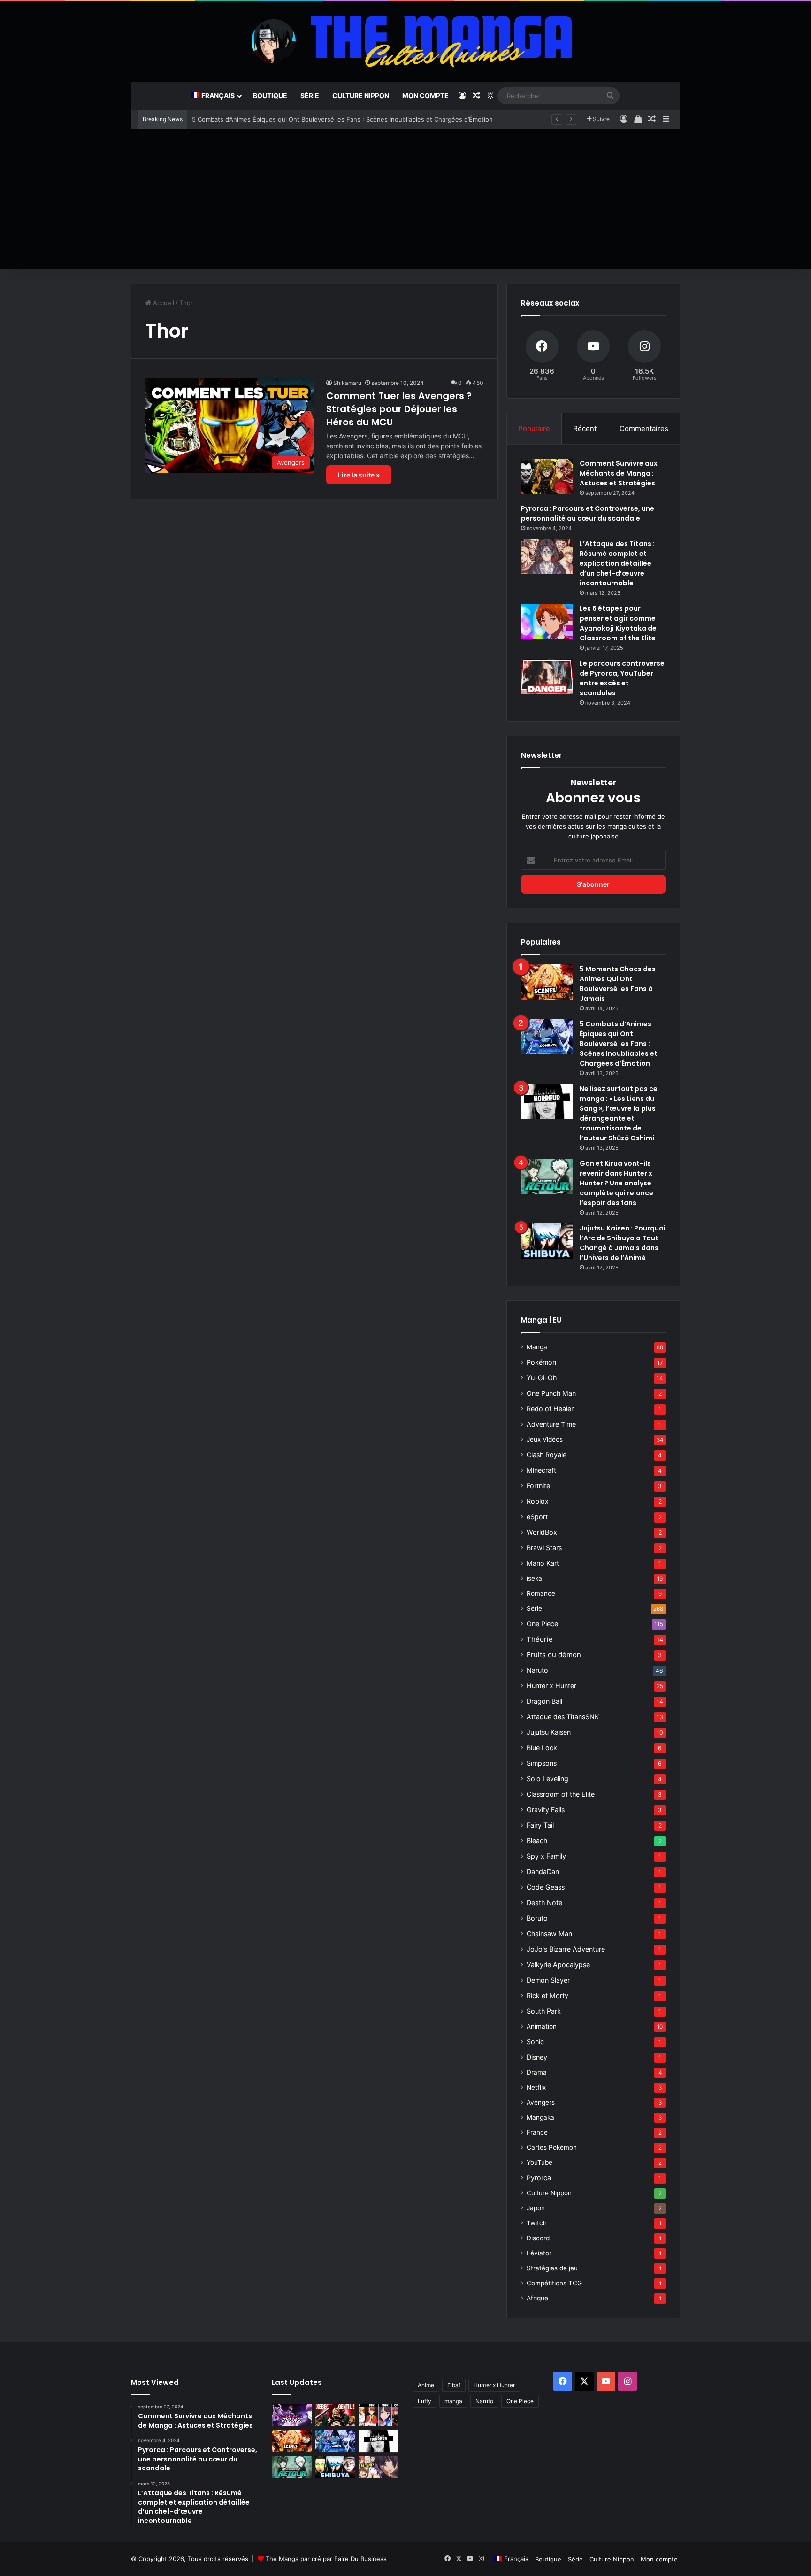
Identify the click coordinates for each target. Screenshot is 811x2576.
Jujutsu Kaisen (549, 1732)
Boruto (537, 1918)
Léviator (539, 2253)
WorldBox (542, 1532)
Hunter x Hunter (551, 1686)
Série (310, 96)
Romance (541, 1593)
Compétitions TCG (554, 2283)
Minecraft (541, 1470)
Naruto (537, 1670)
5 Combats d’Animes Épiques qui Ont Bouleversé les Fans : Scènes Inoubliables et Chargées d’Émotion (342, 119)
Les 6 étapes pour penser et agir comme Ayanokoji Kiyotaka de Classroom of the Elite (618, 623)
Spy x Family (546, 1856)
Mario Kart (543, 1563)
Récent (585, 428)
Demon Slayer (548, 1980)
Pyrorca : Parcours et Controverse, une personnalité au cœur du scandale (588, 513)
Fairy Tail (540, 1825)
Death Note (544, 1903)
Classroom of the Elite (561, 1794)
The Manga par (289, 2559)
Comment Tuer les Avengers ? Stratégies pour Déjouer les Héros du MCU (399, 409)
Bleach (537, 1841)
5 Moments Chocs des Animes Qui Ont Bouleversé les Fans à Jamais (618, 984)
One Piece (542, 1624)
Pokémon (541, 1362)
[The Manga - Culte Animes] (405, 41)
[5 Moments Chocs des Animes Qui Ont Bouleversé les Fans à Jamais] (547, 982)
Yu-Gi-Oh (542, 1378)
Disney (537, 2057)
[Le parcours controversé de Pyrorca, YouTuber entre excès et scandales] (547, 676)
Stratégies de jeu (552, 2268)
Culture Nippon (361, 96)
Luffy (425, 2401)
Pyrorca (539, 2178)
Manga (537, 1347)
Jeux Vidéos (545, 1439)
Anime (426, 2385)
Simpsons (542, 1763)
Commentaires (644, 428)
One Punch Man (551, 1393)
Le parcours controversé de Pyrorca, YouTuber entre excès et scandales (622, 678)
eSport (537, 1517)
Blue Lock (542, 1748)
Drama (537, 2072)
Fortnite (538, 1486)
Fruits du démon (554, 1655)
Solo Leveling (547, 1779)
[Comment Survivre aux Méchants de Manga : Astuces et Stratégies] (547, 476)
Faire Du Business (360, 2559)
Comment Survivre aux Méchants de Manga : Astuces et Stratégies (619, 473)
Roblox (538, 1501)
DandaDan (543, 1872)
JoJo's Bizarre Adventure (566, 1949)
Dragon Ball (544, 1701)
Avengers (541, 2102)
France (537, 2132)
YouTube (539, 2162)
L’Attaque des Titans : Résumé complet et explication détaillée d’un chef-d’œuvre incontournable (617, 563)
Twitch (537, 2223)
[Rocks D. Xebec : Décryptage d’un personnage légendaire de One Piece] (335, 2415)
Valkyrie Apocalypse (558, 1965)
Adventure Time (551, 1424)
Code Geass (546, 1887)
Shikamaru (347, 383)
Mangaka (540, 2117)
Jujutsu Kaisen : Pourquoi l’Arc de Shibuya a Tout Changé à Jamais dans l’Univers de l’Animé (623, 1243)
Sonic (535, 2042)
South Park (544, 2011)
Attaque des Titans (563, 1717)
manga (453, 2401)
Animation (542, 2026)
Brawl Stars (544, 1548)
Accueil (163, 303)
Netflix (536, 2087)
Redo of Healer (550, 1409)
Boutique (270, 96)
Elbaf (454, 2385)
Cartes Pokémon (552, 2147)
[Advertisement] (405, 199)
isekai (535, 1578)
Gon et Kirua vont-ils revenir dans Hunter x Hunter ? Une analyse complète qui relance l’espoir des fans (616, 1183)
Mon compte (425, 96)
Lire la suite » (359, 475)
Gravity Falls (546, 1810)
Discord (538, 2238)
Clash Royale (547, 1455)
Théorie (540, 1639)
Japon (536, 2208)
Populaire (534, 428)
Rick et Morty (547, 1995)
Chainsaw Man (549, 1934)
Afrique (537, 2298)
